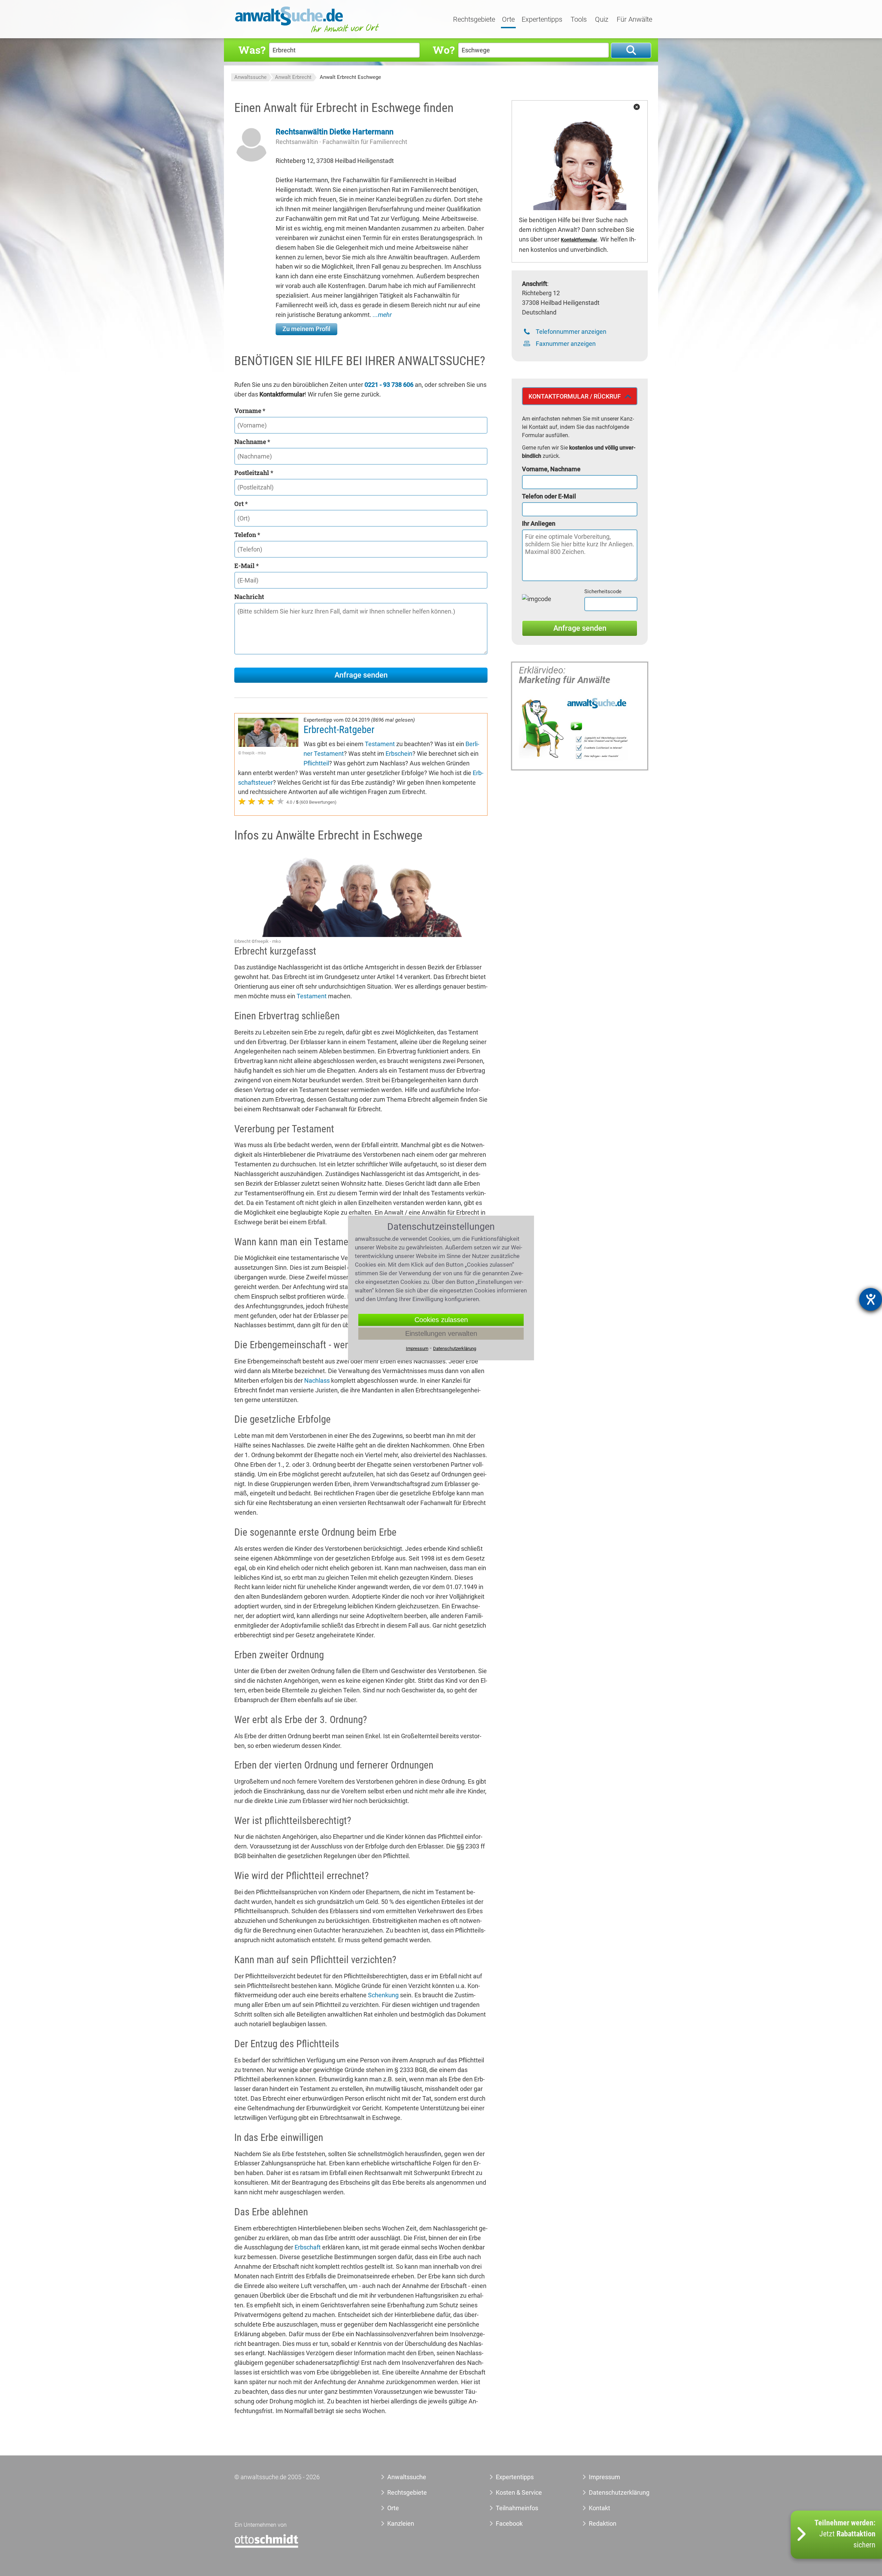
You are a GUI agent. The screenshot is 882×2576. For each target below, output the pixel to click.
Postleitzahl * (254, 473)
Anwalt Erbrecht (293, 77)
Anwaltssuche (250, 77)
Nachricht (249, 597)
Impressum (604, 2477)
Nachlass (317, 1380)
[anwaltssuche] (308, 33)
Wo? (444, 50)
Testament (380, 744)
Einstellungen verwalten (441, 1333)
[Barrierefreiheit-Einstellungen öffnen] (871, 1299)
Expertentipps (542, 20)
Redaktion (603, 2523)
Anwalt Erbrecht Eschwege (350, 77)
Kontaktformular (579, 240)
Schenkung (383, 1995)
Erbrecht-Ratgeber (339, 730)
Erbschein (399, 754)
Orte (508, 20)
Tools (579, 20)
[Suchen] (631, 50)
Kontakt (599, 2508)
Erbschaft (308, 2247)
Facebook (509, 2523)
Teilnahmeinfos (517, 2508)
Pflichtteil (316, 763)
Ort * (241, 504)
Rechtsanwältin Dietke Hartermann (335, 132)
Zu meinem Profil (306, 329)
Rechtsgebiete (474, 20)
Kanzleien (401, 2523)
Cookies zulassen (441, 1320)
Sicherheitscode (603, 591)
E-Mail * (247, 566)
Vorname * (250, 411)
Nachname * (252, 442)
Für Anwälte (634, 20)
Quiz (602, 20)
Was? (252, 50)
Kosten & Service (519, 2492)
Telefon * (247, 535)
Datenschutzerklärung (611, 2492)
